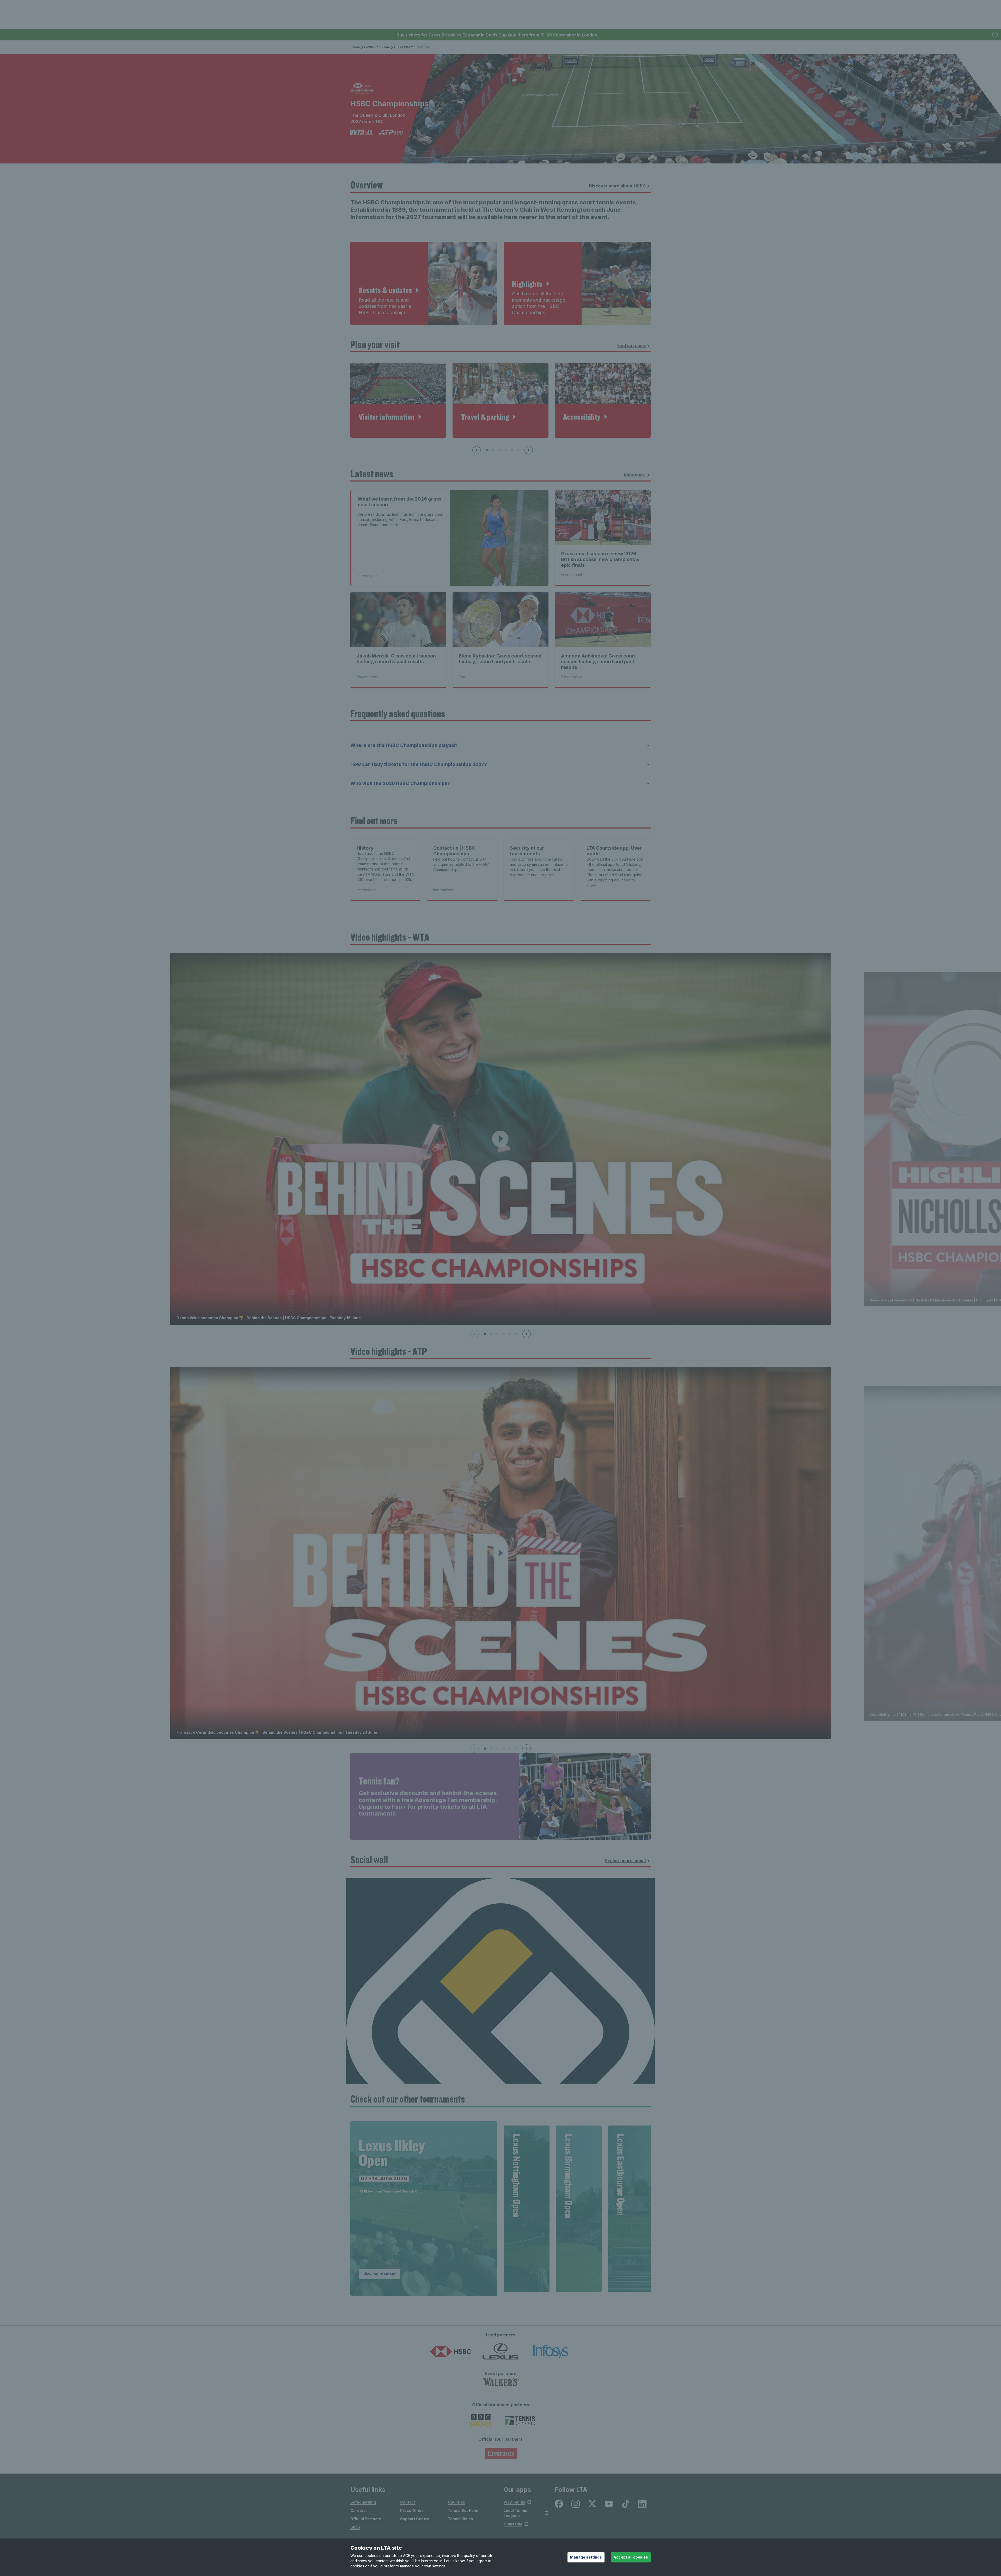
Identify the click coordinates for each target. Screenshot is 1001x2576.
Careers (358, 2510)
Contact (408, 2502)
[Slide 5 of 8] (512, 450)
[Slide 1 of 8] (487, 450)
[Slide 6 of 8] (518, 450)
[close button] (995, 35)
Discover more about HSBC (617, 186)
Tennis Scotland (463, 2510)
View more (635, 475)
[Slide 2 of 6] (491, 1334)
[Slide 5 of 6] (510, 1334)
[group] (424, 2209)
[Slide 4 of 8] (506, 450)
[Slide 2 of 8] (493, 450)
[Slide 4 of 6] (504, 1334)
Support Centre (415, 2519)
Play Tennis (514, 2502)
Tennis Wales (460, 2519)
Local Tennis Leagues (515, 2513)
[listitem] (559, 2504)
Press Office (412, 2510)
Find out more (631, 345)
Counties (456, 2502)
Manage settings (586, 2557)
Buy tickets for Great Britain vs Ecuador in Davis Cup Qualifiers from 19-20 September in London (497, 35)
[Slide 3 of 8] (499, 450)
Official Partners (366, 2519)
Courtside (513, 2524)
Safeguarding (363, 2502)
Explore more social (625, 1861)
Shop (355, 2527)
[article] (424, 283)
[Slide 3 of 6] (497, 1334)
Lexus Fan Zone (377, 47)
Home (355, 47)
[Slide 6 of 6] (516, 1334)
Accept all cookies (631, 2557)
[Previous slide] (477, 450)
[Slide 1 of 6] (485, 1334)
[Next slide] (529, 450)
